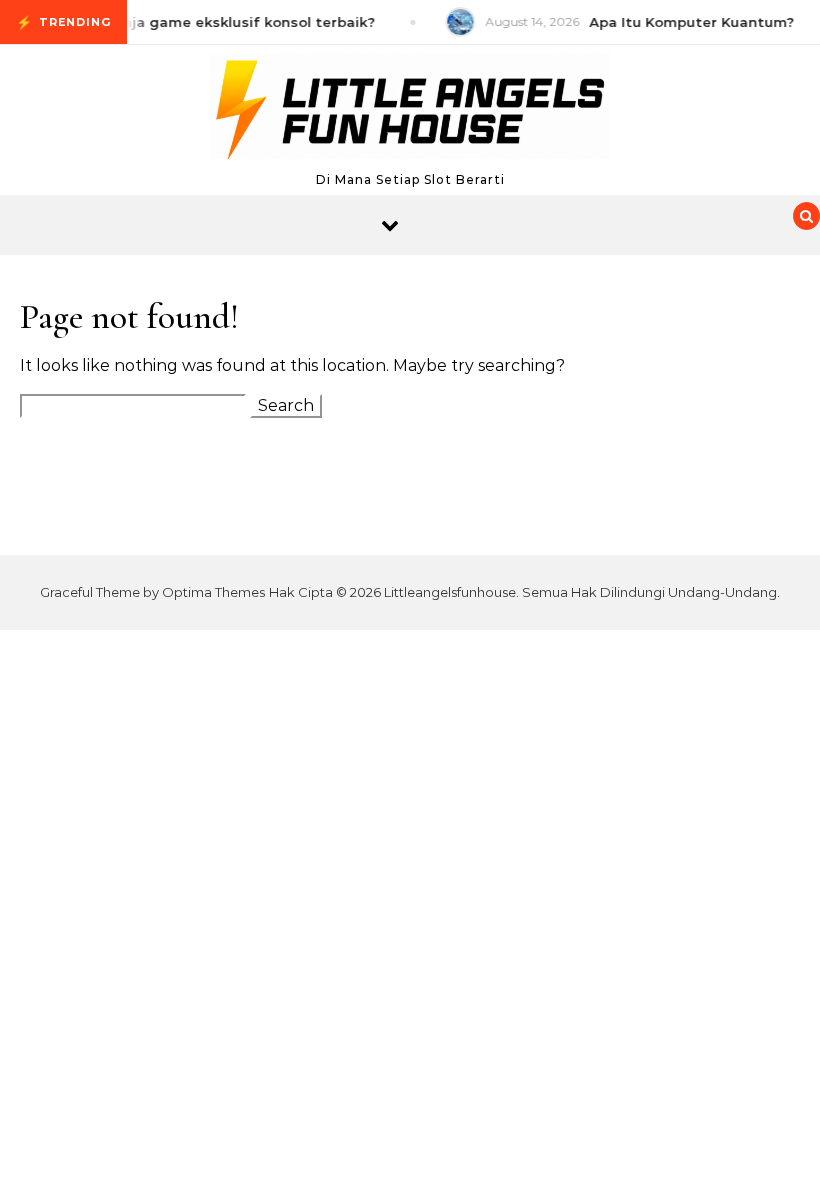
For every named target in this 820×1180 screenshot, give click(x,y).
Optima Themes (213, 592)
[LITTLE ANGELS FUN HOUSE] (410, 111)
